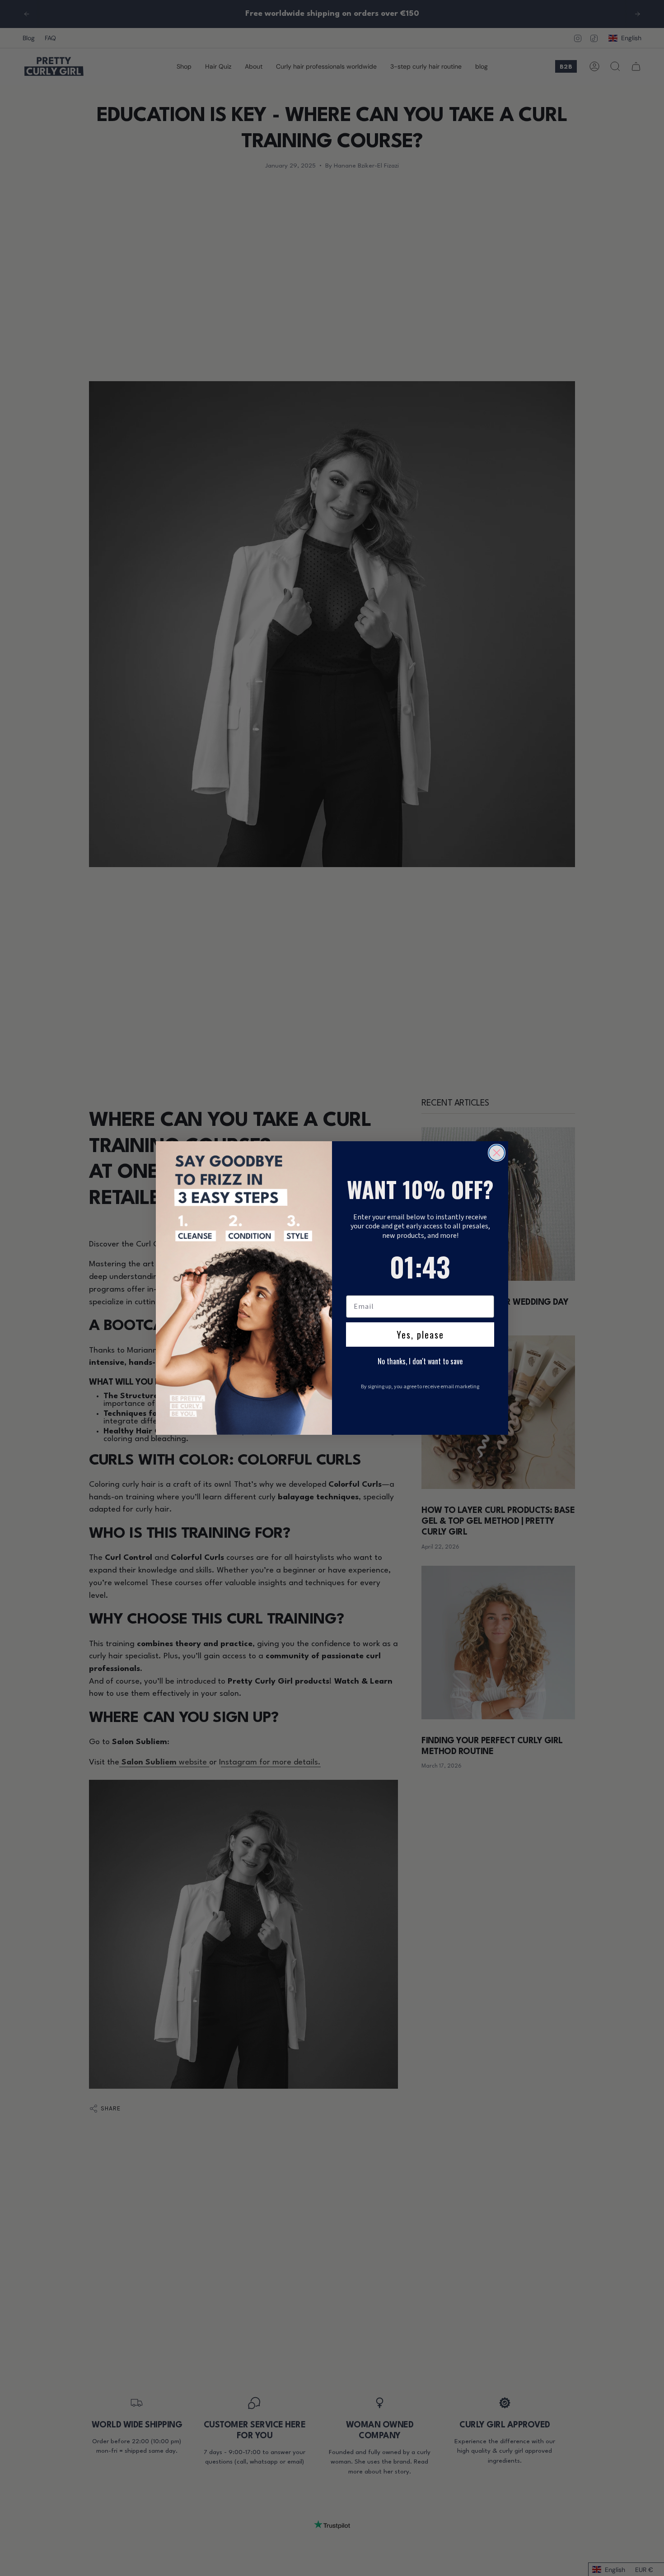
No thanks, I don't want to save (420, 1361)
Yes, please (420, 1335)
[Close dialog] (497, 1153)
